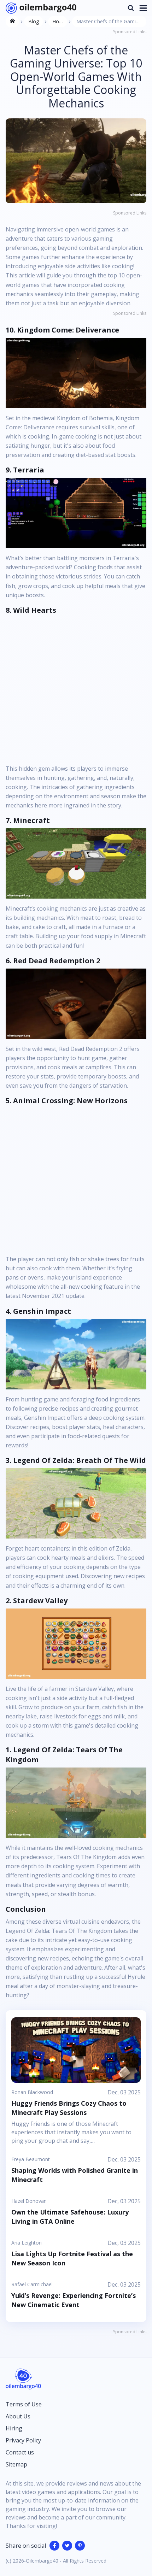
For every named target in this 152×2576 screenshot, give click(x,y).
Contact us (20, 2452)
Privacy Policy (23, 2440)
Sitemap (16, 2464)
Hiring (14, 2428)
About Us (18, 2416)
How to (58, 23)
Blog (34, 21)
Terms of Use (24, 2404)
